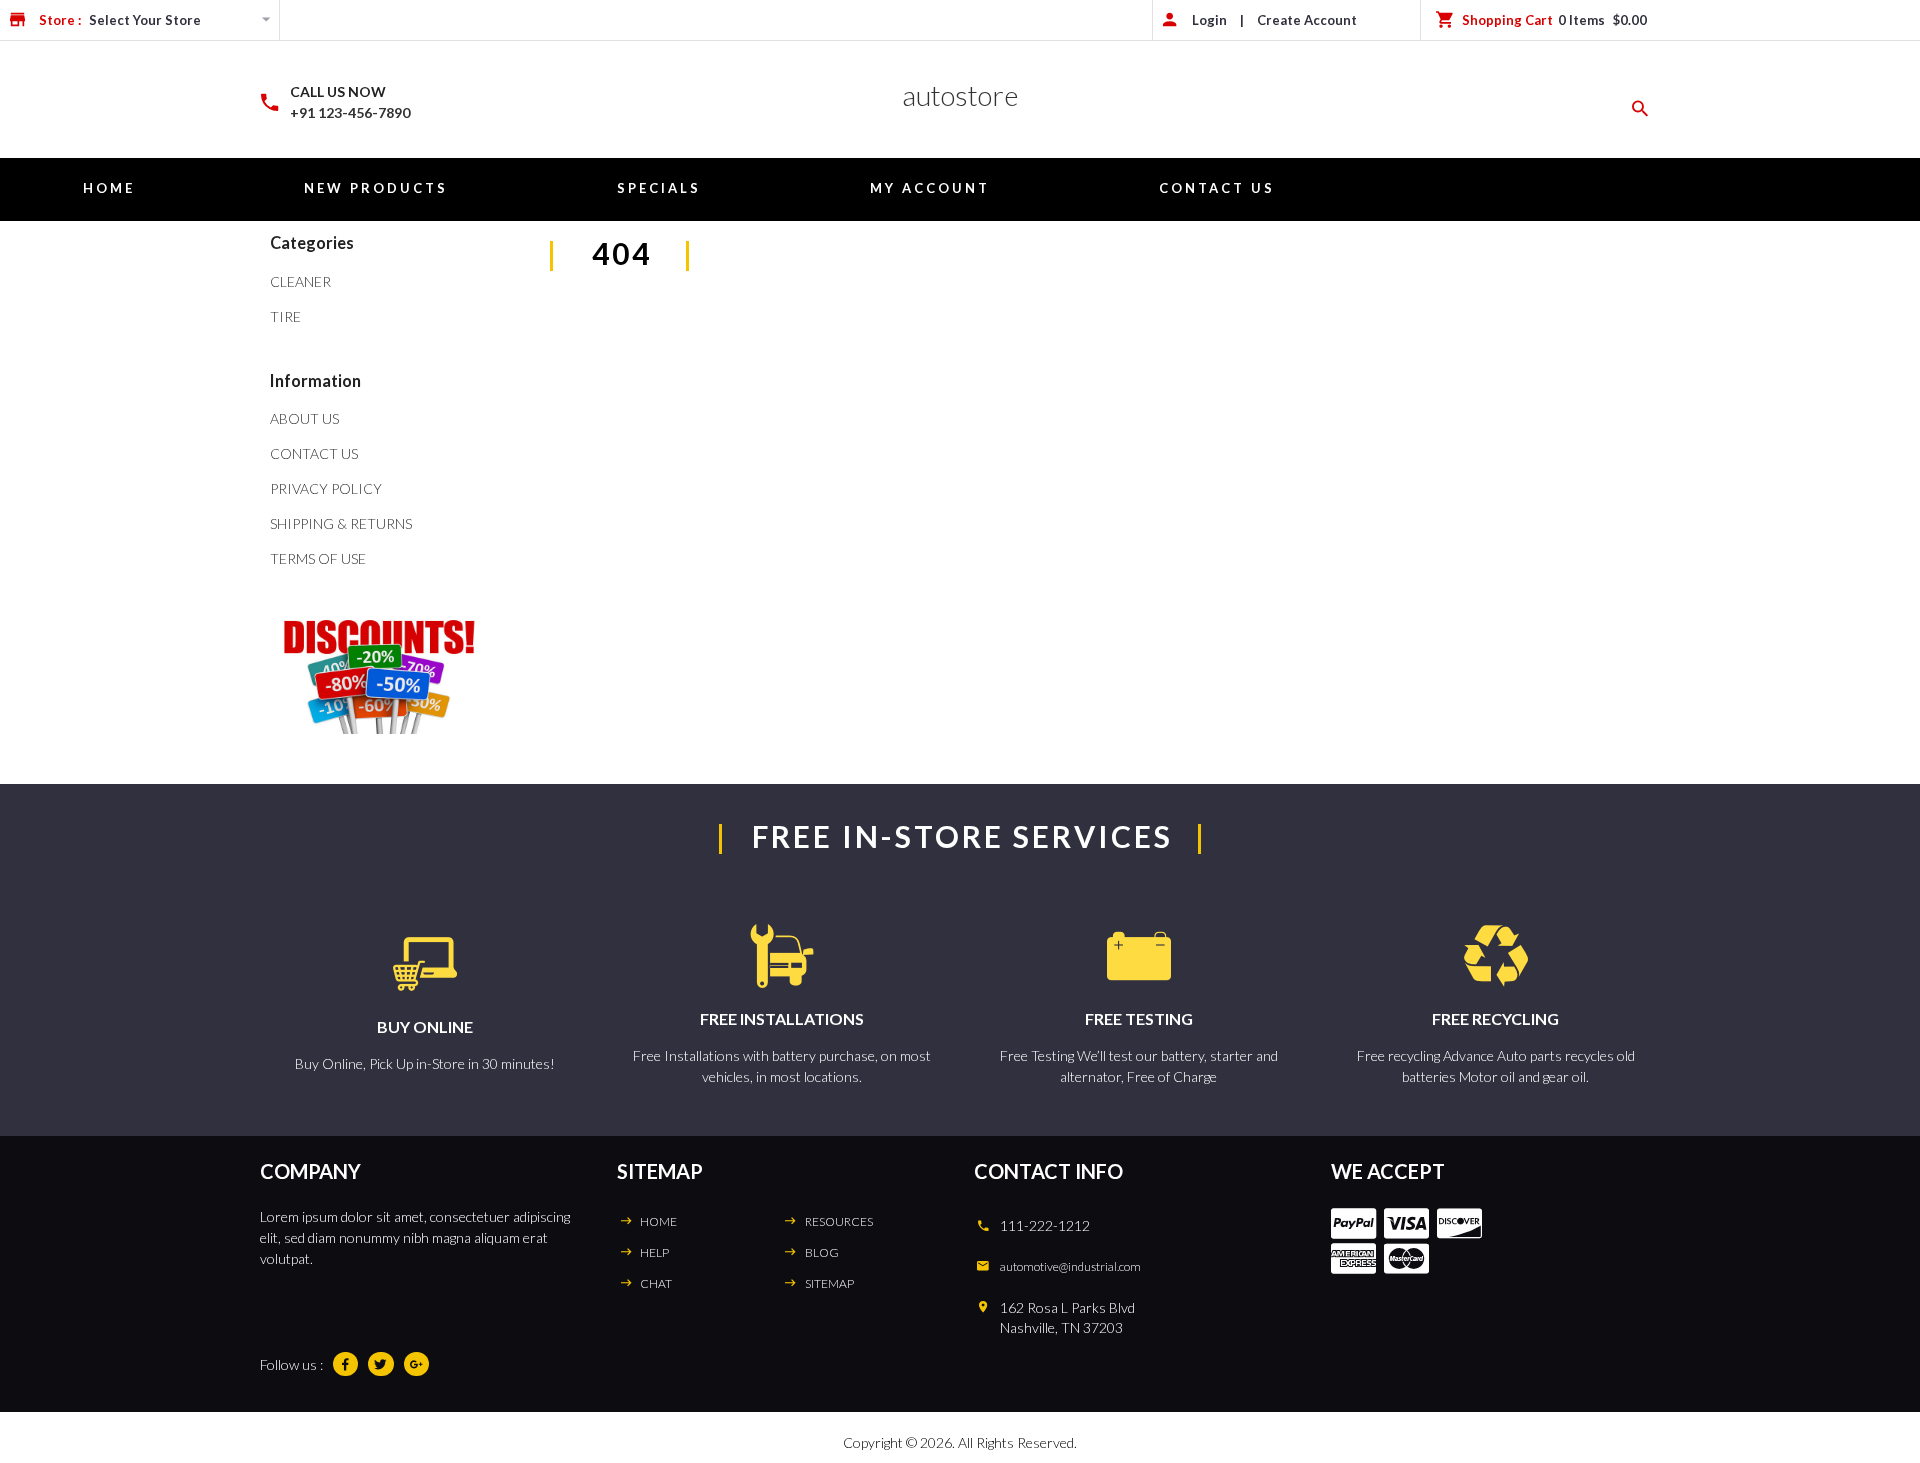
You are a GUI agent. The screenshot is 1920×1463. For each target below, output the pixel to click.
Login (1209, 20)
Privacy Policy (326, 488)
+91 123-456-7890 (350, 112)
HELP (654, 1252)
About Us (304, 418)
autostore (960, 95)
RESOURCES (839, 1221)
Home (109, 188)
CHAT (656, 1283)
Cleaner (300, 281)
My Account (930, 188)
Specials (659, 188)
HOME (658, 1221)
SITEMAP (829, 1283)
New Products (376, 188)
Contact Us (1217, 188)
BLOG (822, 1252)
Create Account (1307, 20)
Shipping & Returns (341, 523)
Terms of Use (318, 558)
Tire (285, 316)
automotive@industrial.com (1070, 1266)
